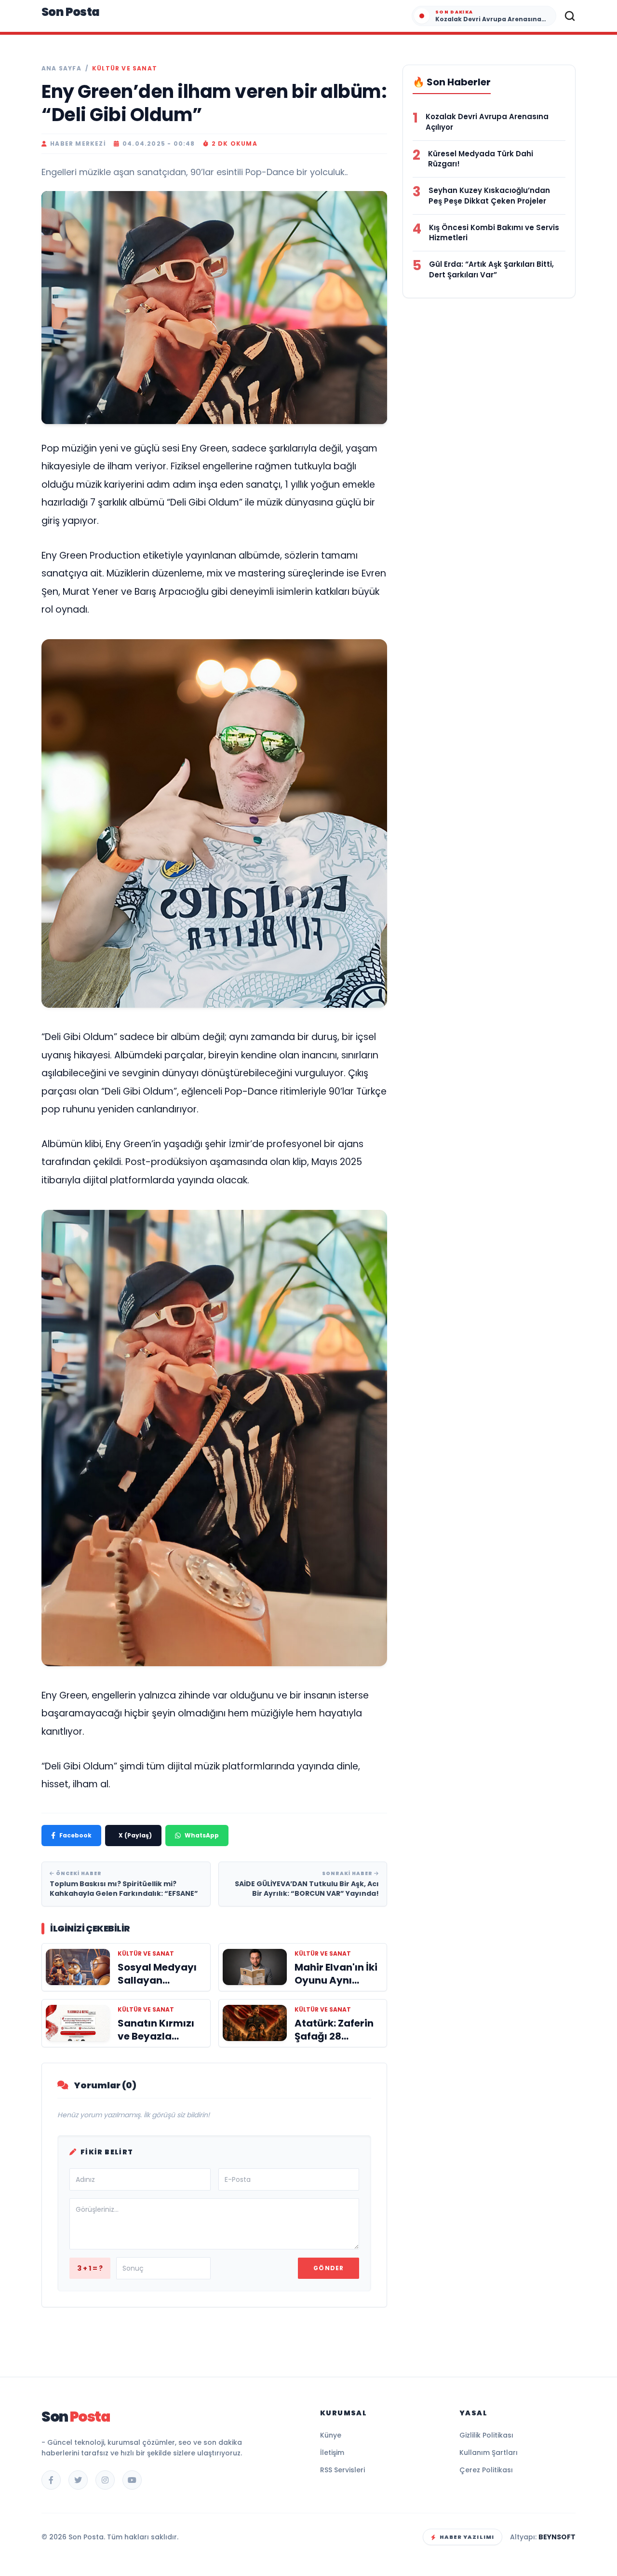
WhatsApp (202, 1835)
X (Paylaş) (135, 1835)
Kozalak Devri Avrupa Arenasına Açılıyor (487, 122)
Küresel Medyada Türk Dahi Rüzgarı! (481, 159)
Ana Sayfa (61, 69)
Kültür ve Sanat (125, 69)
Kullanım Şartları (489, 2453)
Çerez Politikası (486, 2470)
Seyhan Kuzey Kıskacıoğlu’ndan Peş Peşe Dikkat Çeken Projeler (489, 196)
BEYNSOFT (557, 2537)
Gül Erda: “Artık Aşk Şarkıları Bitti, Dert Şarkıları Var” (491, 269)
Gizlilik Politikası (486, 2435)
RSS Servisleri (342, 2470)
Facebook (75, 1835)
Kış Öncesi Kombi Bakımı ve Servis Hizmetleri (494, 233)
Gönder (329, 2268)
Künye (331, 2435)
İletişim (332, 2453)
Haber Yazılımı (467, 2537)
